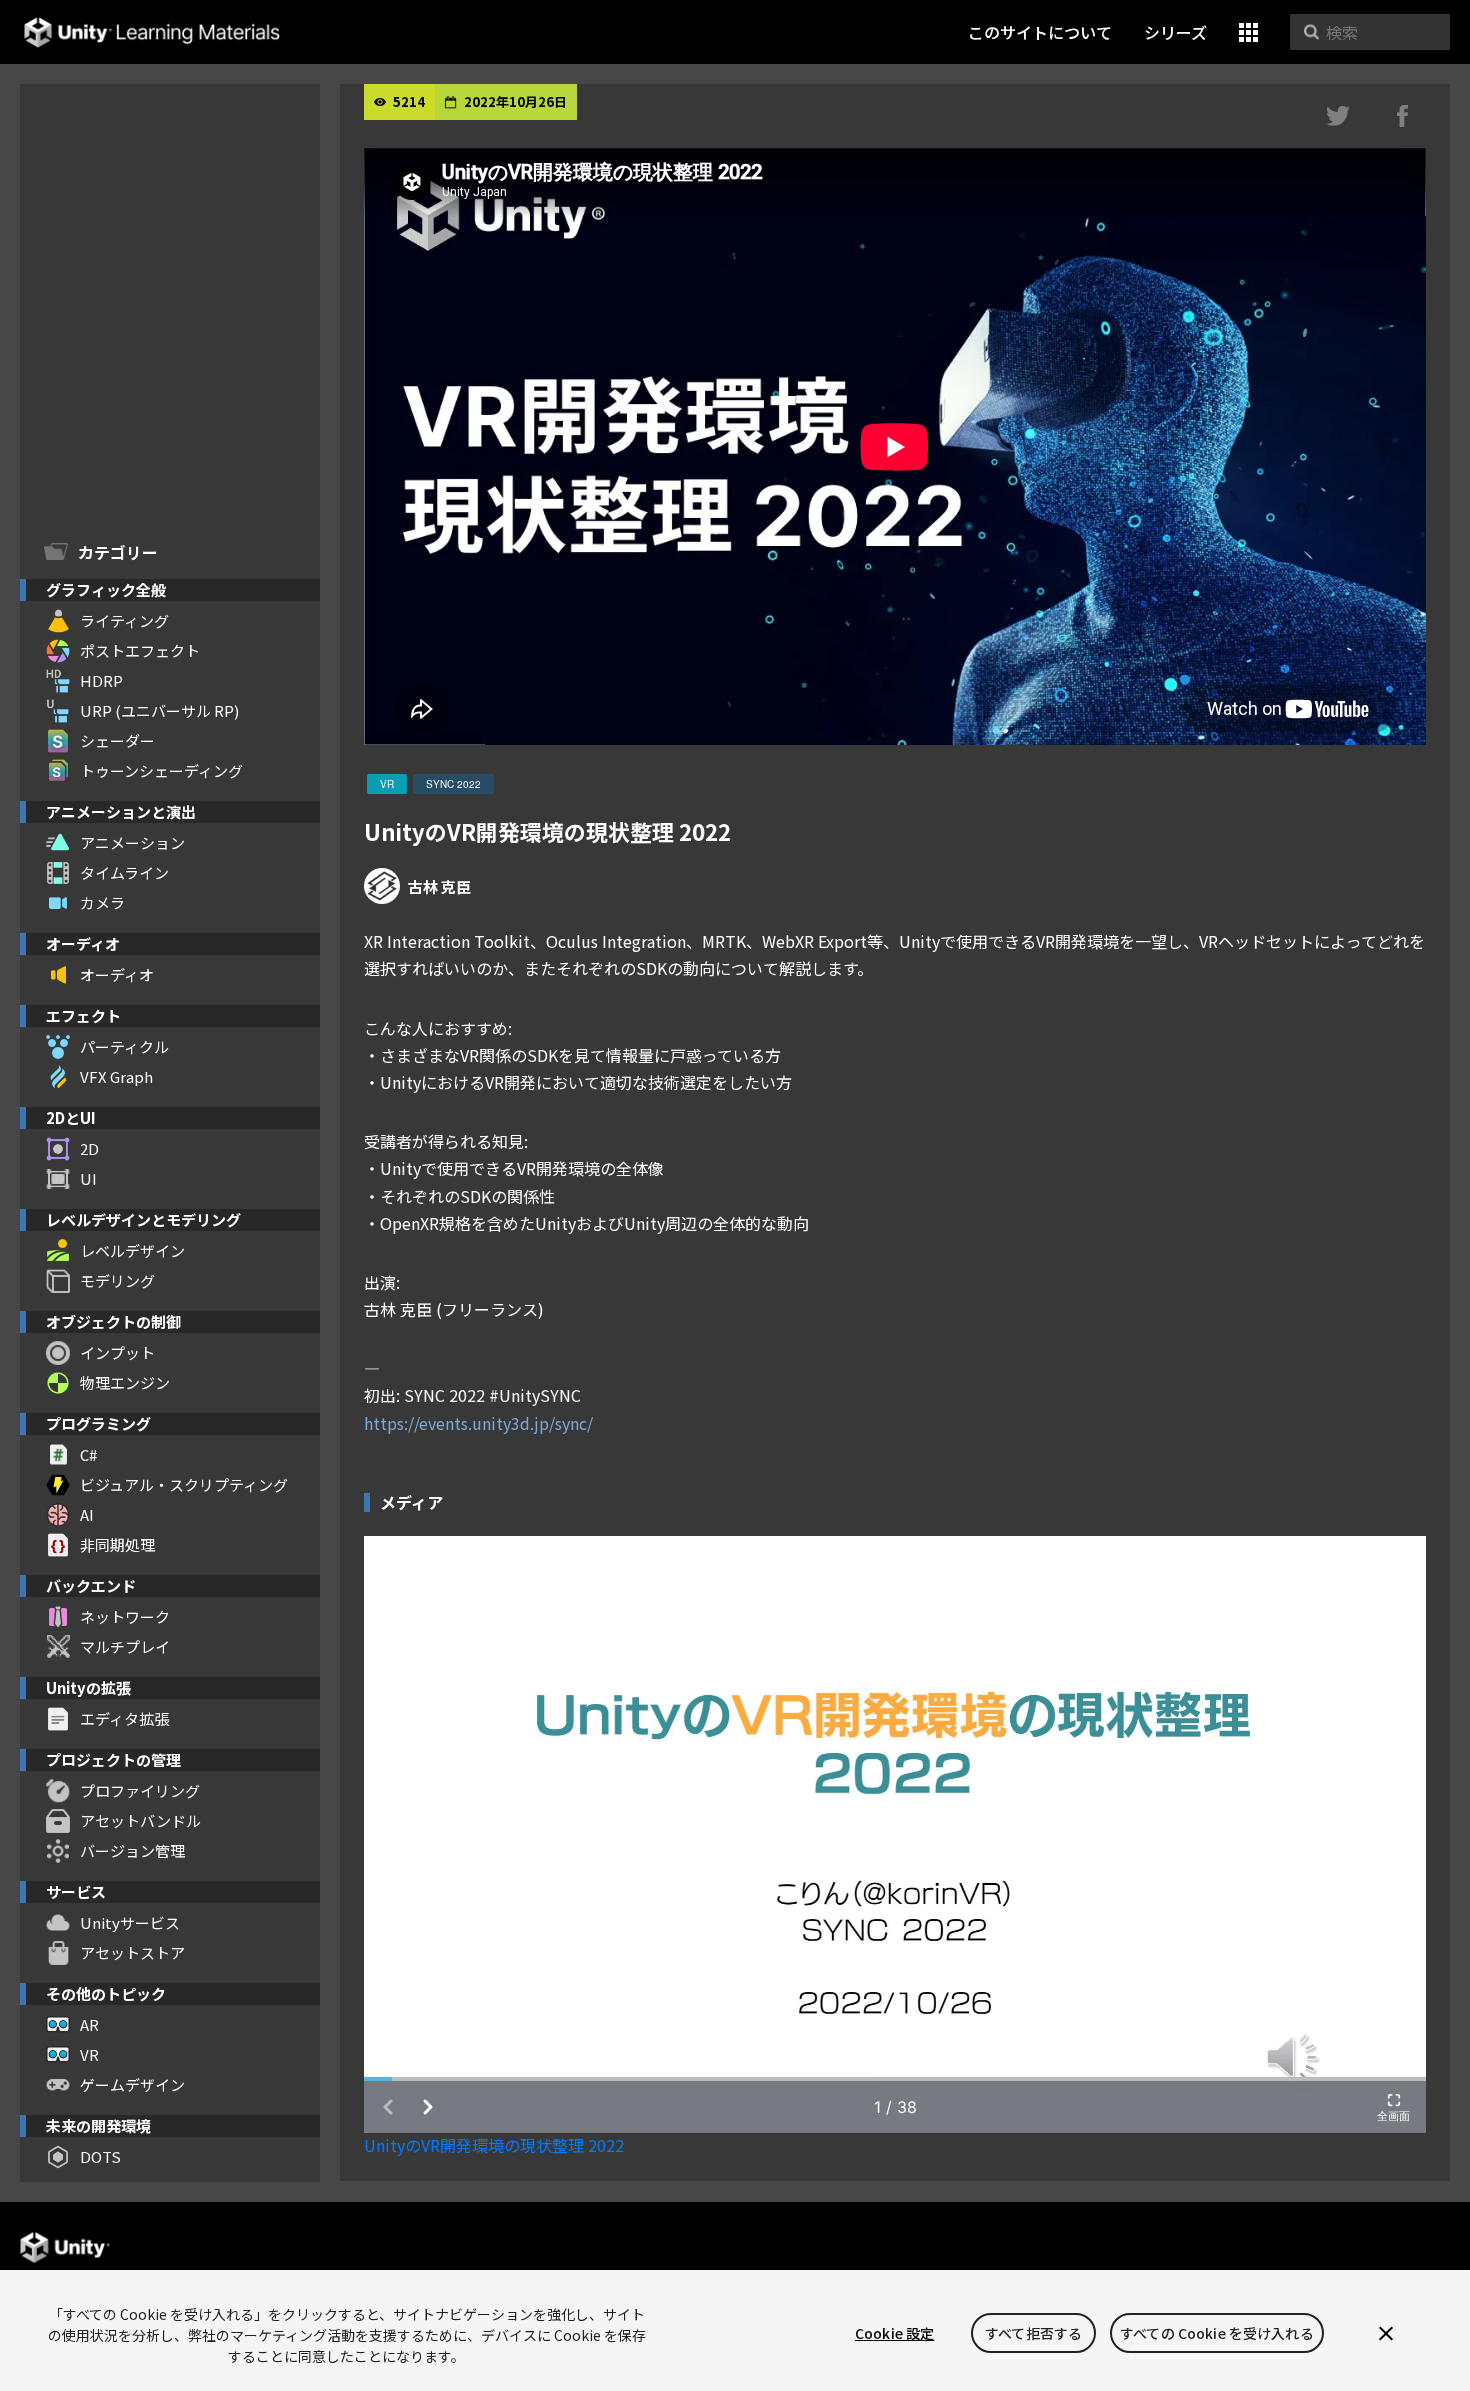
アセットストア (132, 1952)
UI (88, 1178)
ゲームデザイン (132, 2084)
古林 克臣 (439, 886)
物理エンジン (125, 1382)
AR (89, 2024)
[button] (1248, 32)
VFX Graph (116, 1076)
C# (88, 1454)
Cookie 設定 (894, 2333)
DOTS (100, 2156)
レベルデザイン (132, 1250)
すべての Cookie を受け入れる (1217, 2333)
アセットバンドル (140, 1820)
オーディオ (117, 974)
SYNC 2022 (453, 784)
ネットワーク (125, 1616)
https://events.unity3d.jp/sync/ (478, 1423)
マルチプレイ (125, 1646)
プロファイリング (140, 1790)
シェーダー (117, 740)
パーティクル (124, 1046)
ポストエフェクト (140, 650)
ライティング (124, 620)
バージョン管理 (132, 1850)
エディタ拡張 (124, 1718)
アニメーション (132, 842)
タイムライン (124, 872)
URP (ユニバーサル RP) (159, 710)
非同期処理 (117, 1544)
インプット (117, 1352)
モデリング (117, 1280)
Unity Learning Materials (151, 32)
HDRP (101, 680)
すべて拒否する (1033, 2333)
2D (89, 1148)
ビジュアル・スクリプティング (184, 1484)
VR (89, 2054)
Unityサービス (130, 1922)
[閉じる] (1386, 2333)
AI (87, 1514)
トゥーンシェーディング (161, 770)
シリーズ (1175, 32)
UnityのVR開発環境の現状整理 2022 (494, 2145)
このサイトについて (1040, 32)
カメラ (102, 902)
